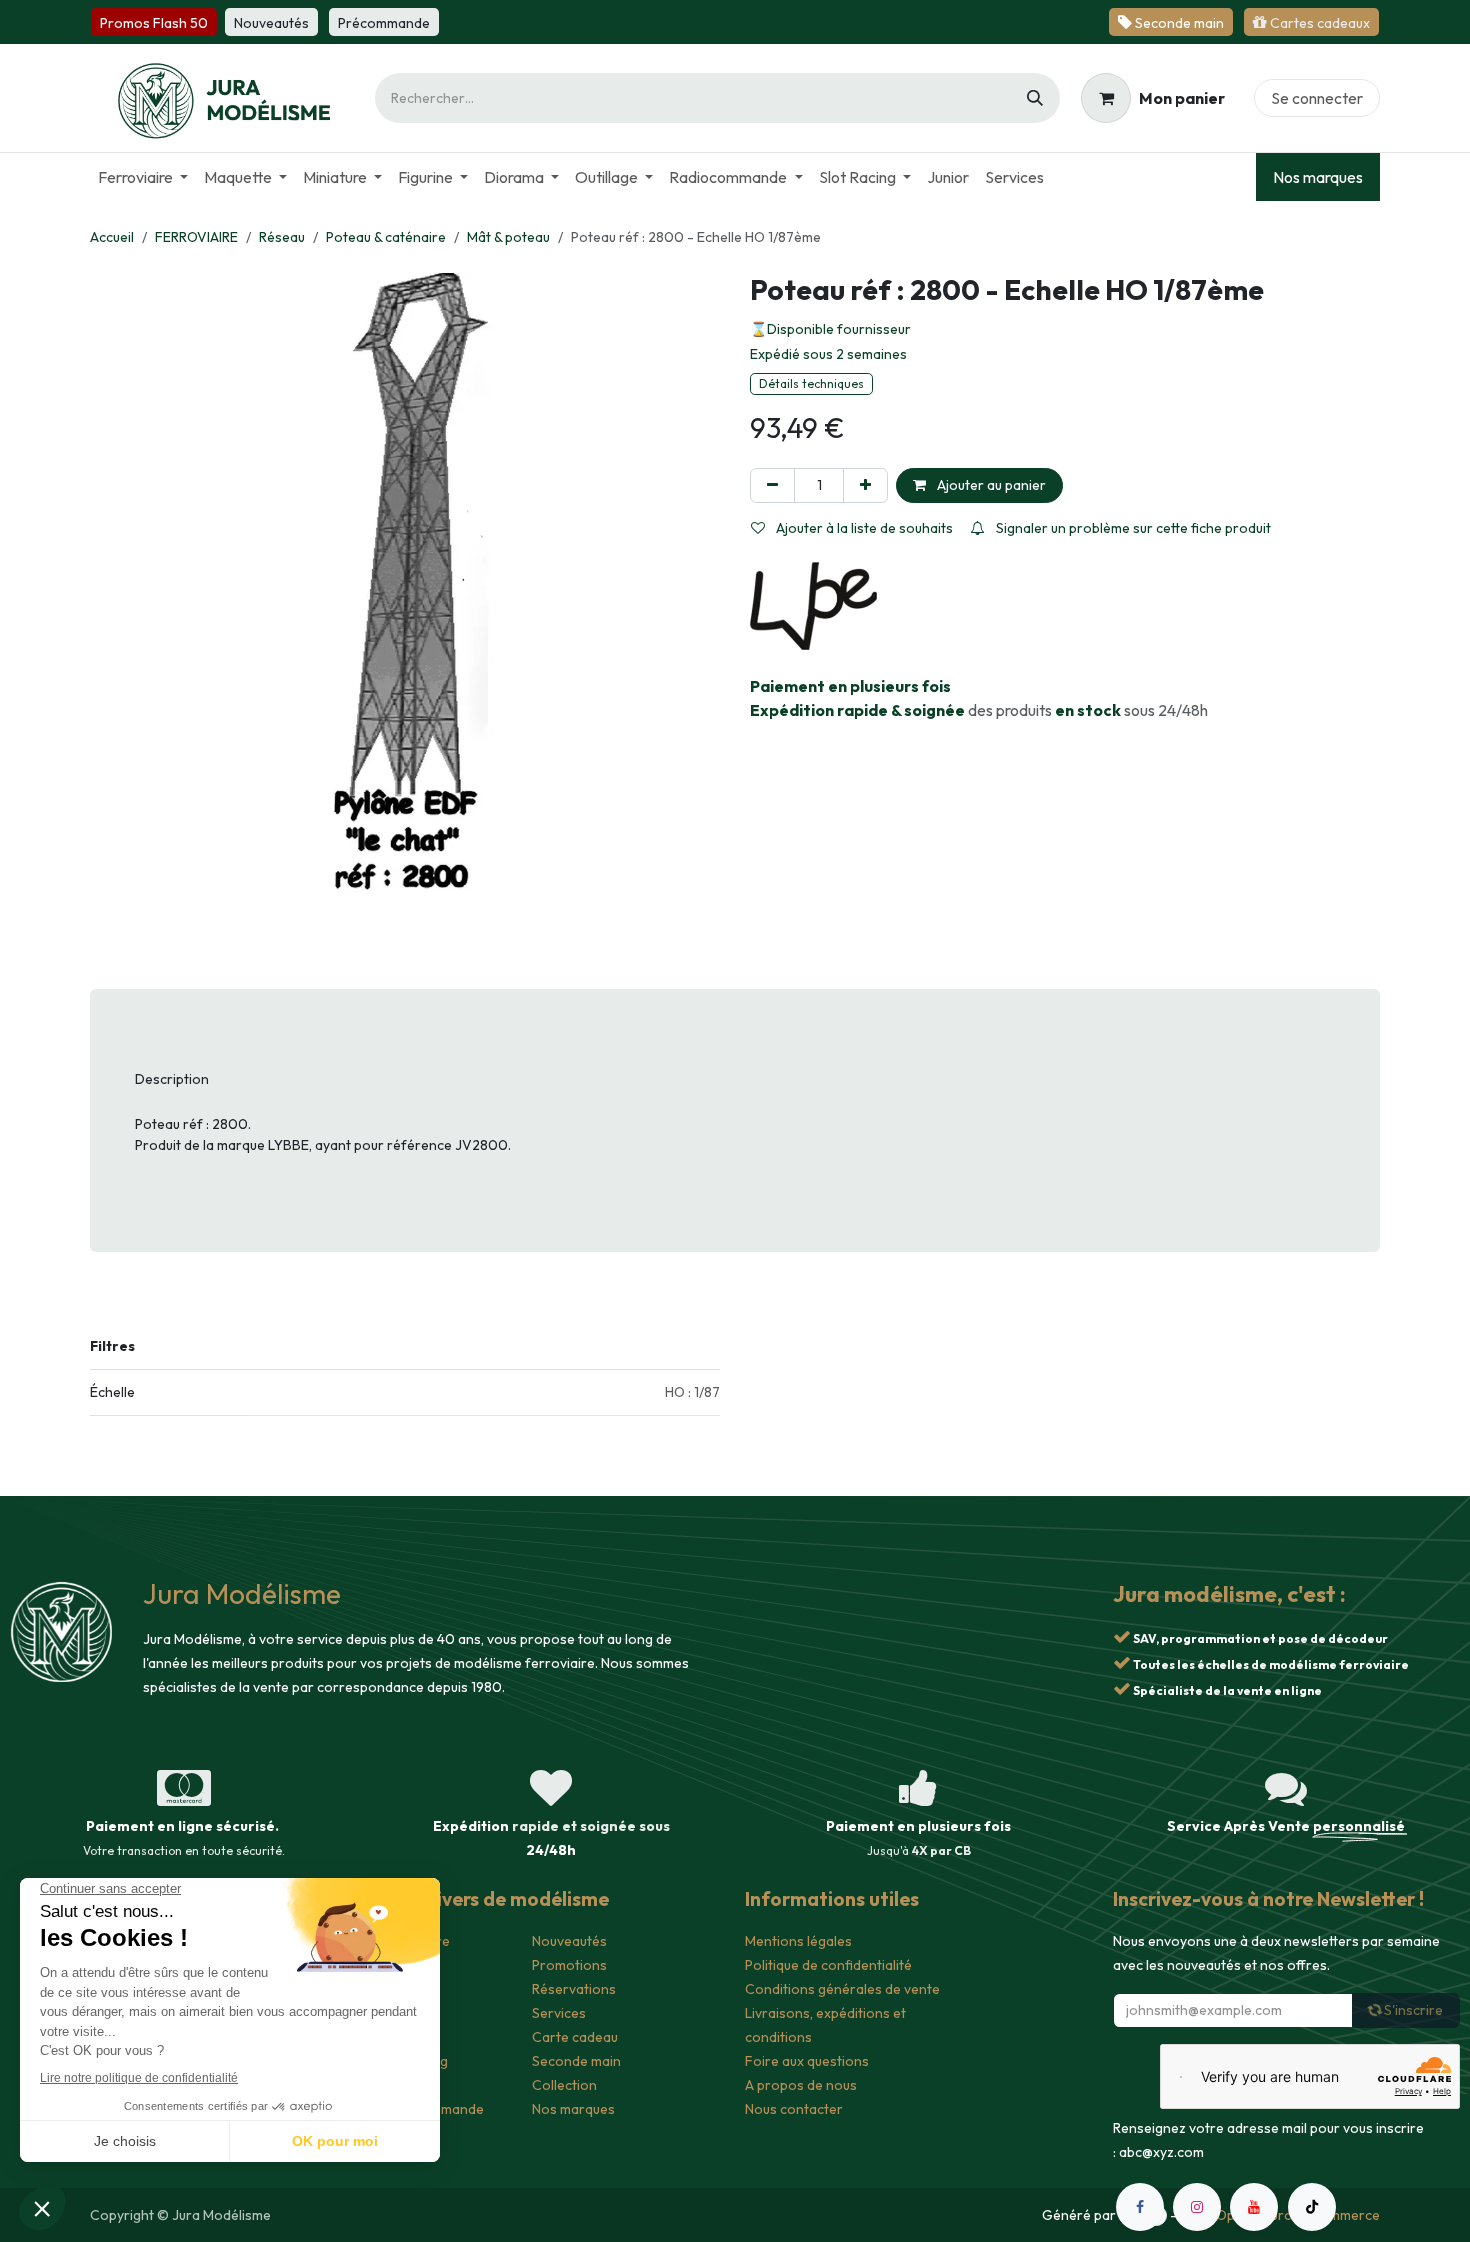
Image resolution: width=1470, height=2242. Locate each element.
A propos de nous (801, 2085)
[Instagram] (1197, 2207)
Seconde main (576, 2061)
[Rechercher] (1035, 98)
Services (559, 2013)
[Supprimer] (772, 485)
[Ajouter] (865, 485)
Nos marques (1318, 177)
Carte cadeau (575, 2037)
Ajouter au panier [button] (990, 485)
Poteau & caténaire (386, 237)
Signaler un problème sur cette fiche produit (1132, 528)
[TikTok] (1312, 2207)
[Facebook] (1140, 2207)
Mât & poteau (508, 237)
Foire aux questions (807, 2061)
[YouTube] (1254, 2207)
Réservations (574, 1989)
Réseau (282, 237)
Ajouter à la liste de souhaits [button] (863, 528)
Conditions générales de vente (842, 1989)
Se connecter (1317, 98)
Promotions (569, 1965)
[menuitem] (143, 177)
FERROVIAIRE (196, 237)
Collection (564, 2085)
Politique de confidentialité (828, 1965)
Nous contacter (794, 2109)
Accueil (112, 237)
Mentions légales (798, 1941)
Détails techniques (811, 383)
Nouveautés (569, 1941)
